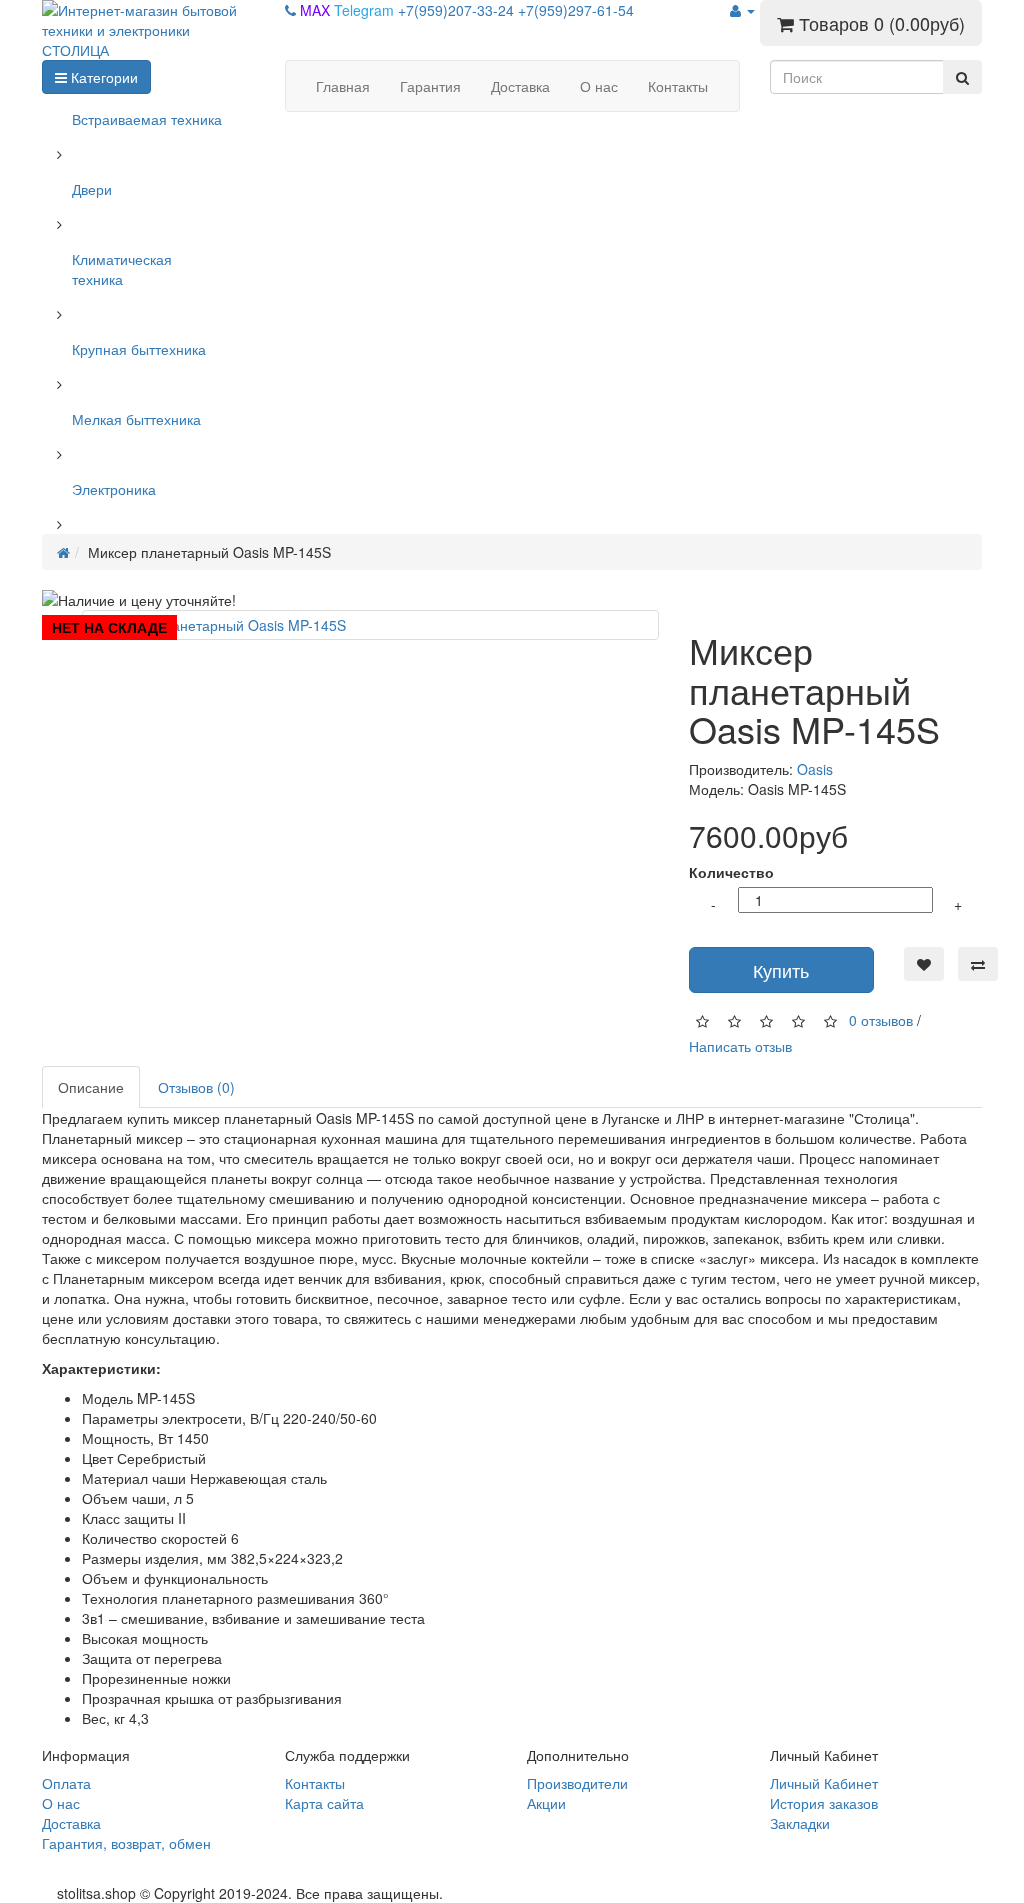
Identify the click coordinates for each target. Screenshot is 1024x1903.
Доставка (71, 1823)
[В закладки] (924, 964)
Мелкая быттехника (136, 419)
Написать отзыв (740, 1046)
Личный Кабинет (824, 1783)
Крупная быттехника (139, 349)
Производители (577, 1783)
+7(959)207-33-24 (458, 10)
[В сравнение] (978, 964)
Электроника (114, 489)
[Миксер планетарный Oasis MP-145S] (370, 625)
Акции (546, 1803)
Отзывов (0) (196, 1087)
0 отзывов (881, 1019)
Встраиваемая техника (147, 119)
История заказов (824, 1803)
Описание (91, 1087)
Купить (781, 970)
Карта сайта (324, 1803)
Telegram (366, 10)
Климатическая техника (122, 269)
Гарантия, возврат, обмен (126, 1843)
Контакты (315, 1783)
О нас (61, 1803)
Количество (731, 872)
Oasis (815, 769)
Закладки (800, 1823)
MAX (317, 10)
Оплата (66, 1783)
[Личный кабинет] (742, 10)
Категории (102, 77)
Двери (92, 189)
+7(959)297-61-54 (576, 10)
